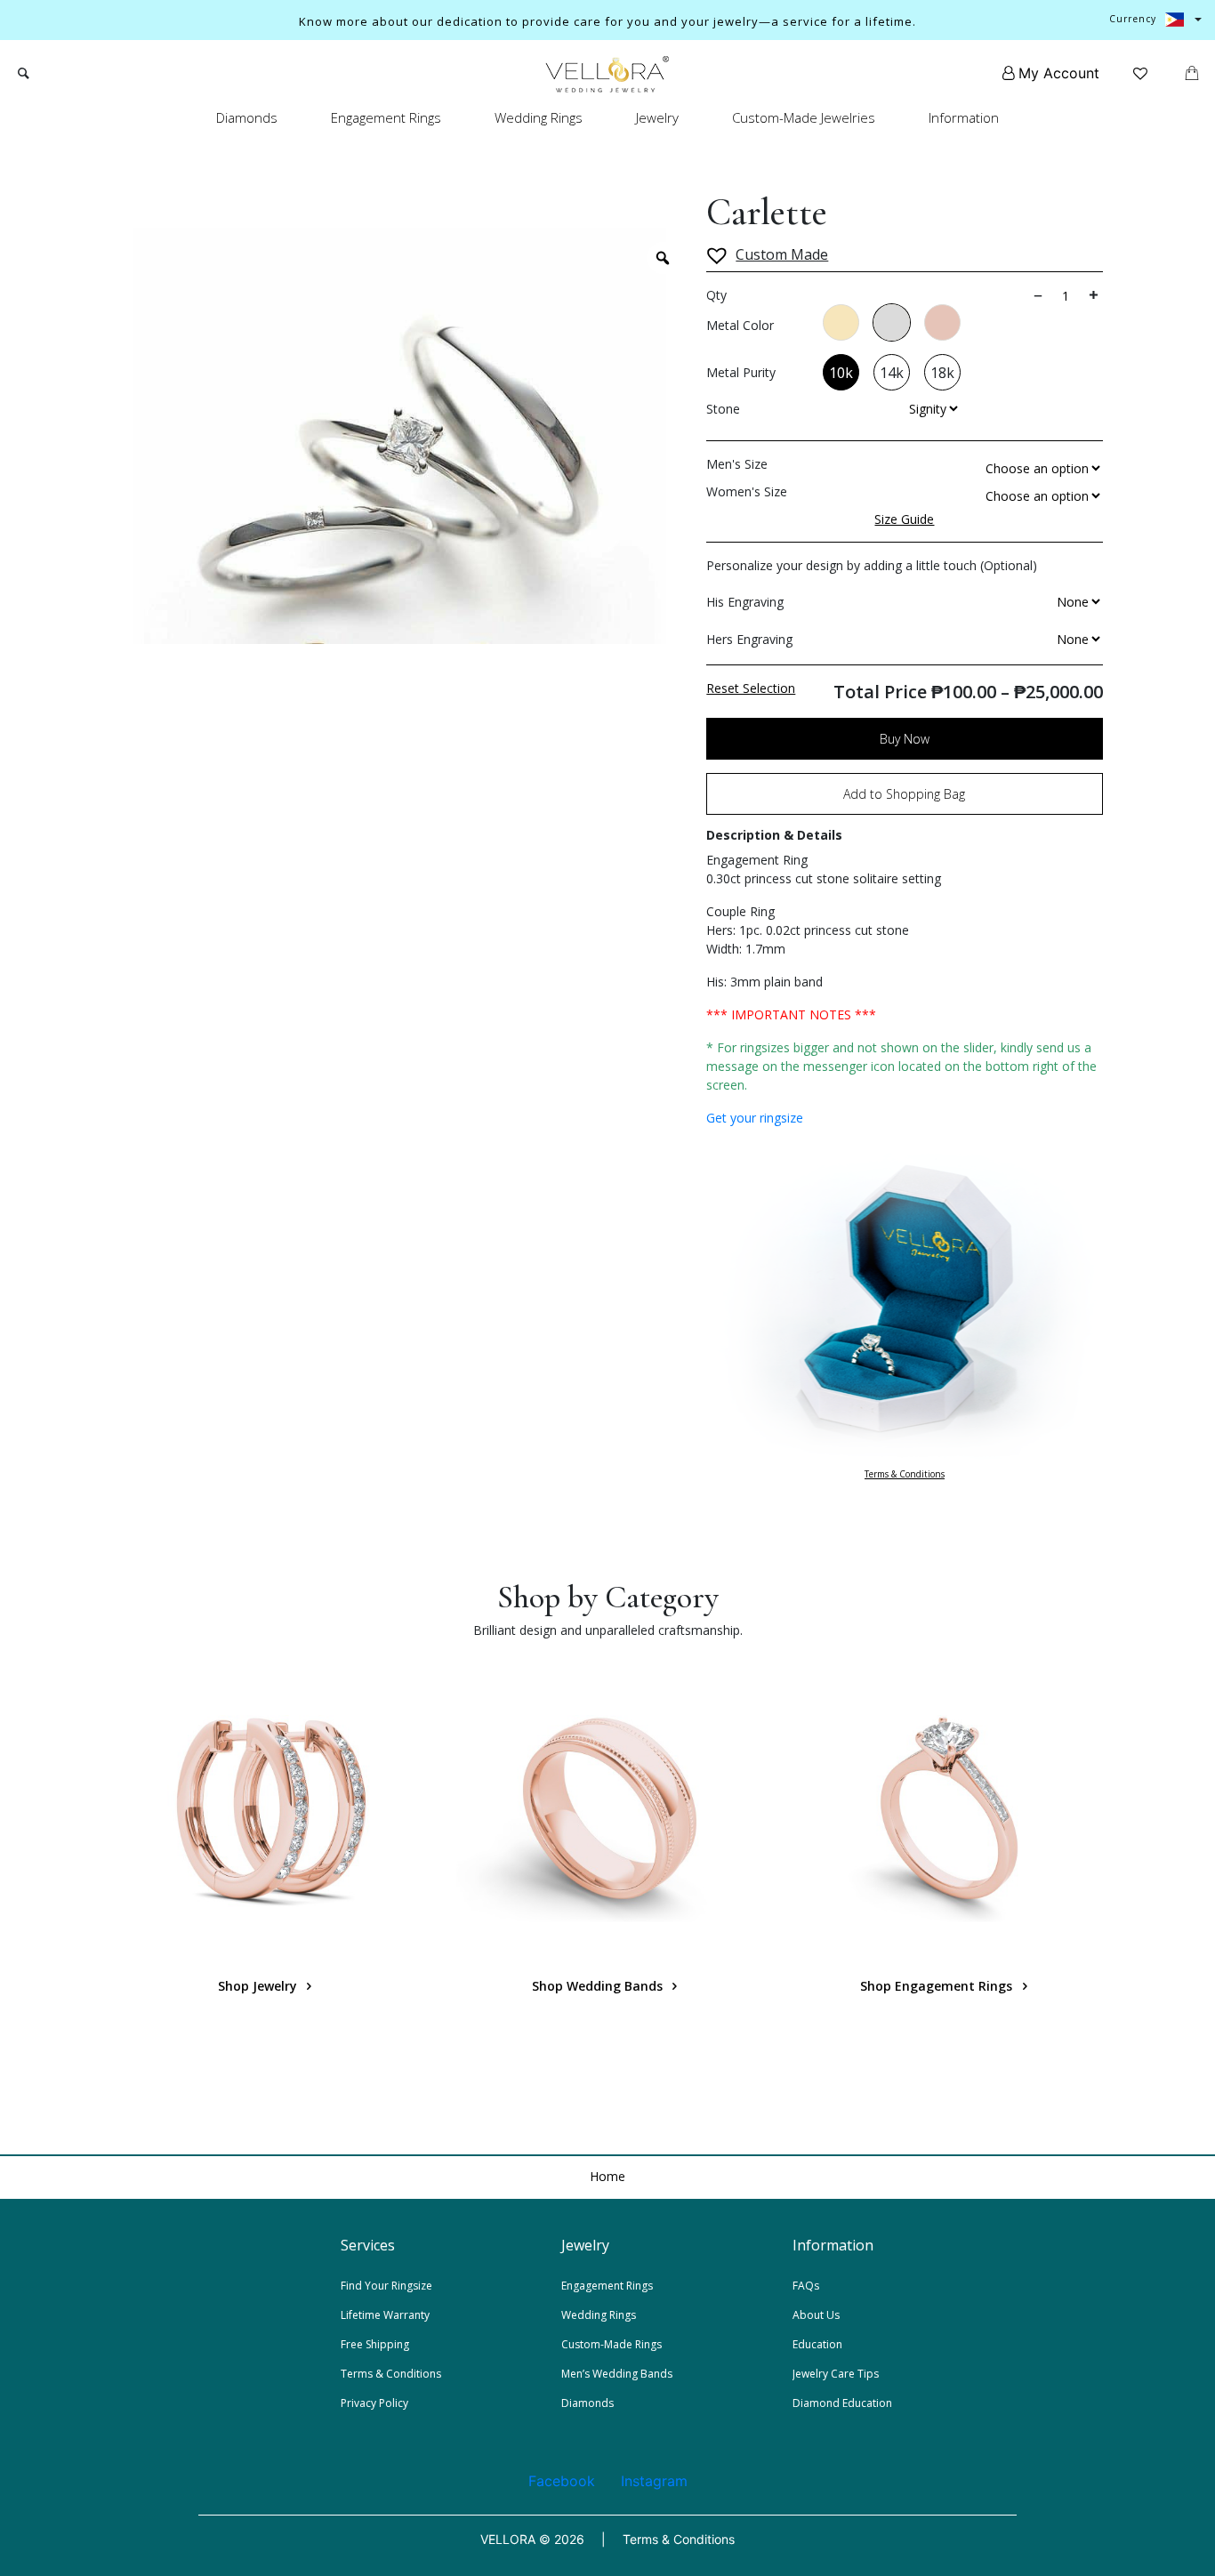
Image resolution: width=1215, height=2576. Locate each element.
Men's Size (737, 464)
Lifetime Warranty (385, 2315)
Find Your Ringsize (386, 2286)
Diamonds (247, 117)
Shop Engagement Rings (938, 1986)
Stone (723, 409)
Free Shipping (375, 2344)
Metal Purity (741, 372)
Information (964, 117)
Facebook (562, 2481)
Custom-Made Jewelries (804, 117)
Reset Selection (751, 688)
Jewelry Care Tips (836, 2374)
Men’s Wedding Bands (617, 2374)
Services (368, 2245)
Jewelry (657, 117)
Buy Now (905, 739)
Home (607, 2176)
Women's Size (747, 491)
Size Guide (904, 519)
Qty (716, 295)
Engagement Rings (386, 117)
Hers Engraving (749, 639)
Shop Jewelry (259, 1986)
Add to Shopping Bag (904, 794)
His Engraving (745, 602)
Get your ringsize (755, 1118)
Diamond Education (842, 2403)
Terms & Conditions (905, 1474)
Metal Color (740, 325)
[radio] (841, 322)
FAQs (806, 2286)
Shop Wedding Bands (599, 1986)
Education (817, 2344)
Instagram (654, 2481)
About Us (816, 2315)
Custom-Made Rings (612, 2344)
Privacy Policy (374, 2403)
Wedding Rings (539, 117)
